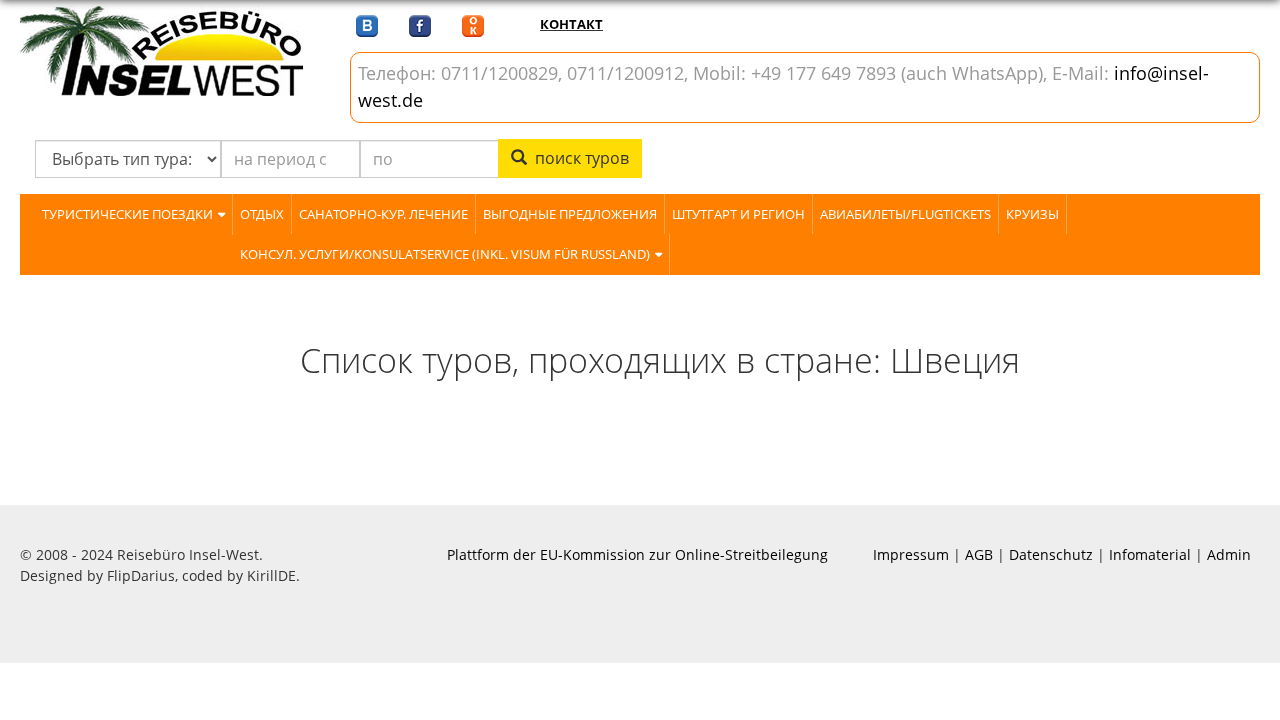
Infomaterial (1150, 554)
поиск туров (578, 158)
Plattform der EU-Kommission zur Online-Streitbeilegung (637, 554)
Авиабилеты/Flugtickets (905, 214)
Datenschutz (1051, 554)
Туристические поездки (127, 214)
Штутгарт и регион (738, 214)
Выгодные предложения (570, 214)
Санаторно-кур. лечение (383, 214)
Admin (1229, 554)
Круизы (1032, 214)
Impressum (911, 554)
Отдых (262, 214)
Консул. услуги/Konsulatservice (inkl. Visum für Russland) (445, 254)
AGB (979, 554)
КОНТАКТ (571, 24)
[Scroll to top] (1240, 680)
